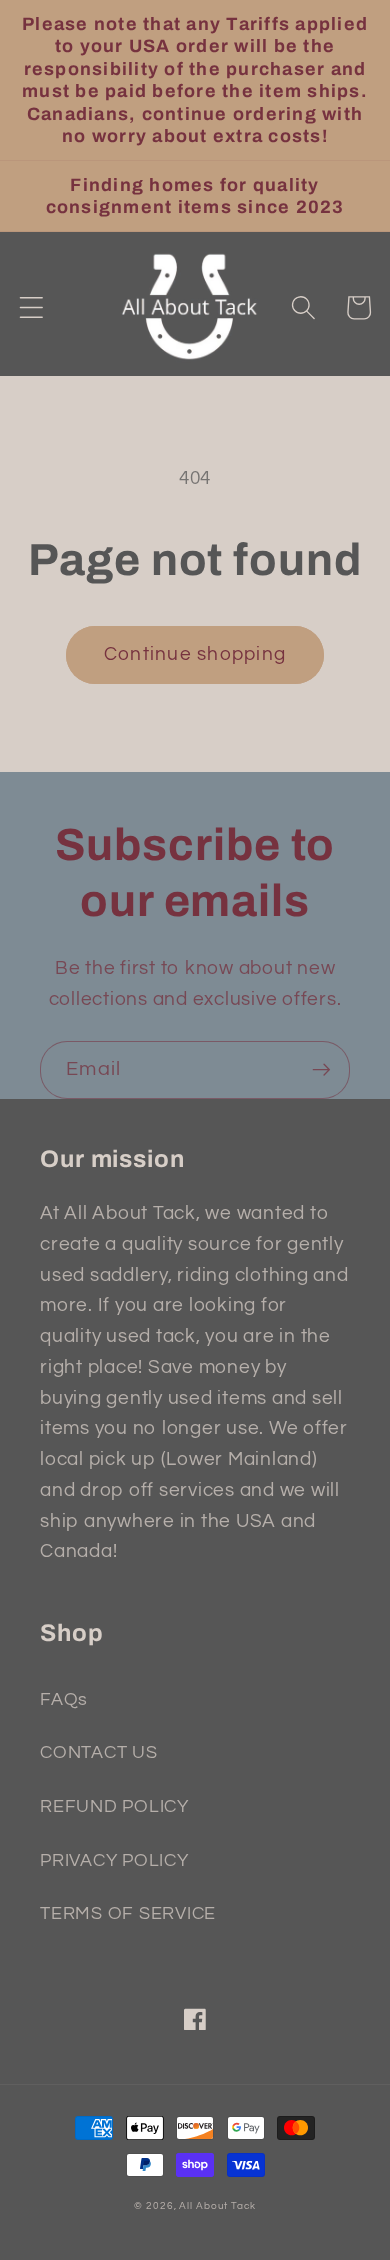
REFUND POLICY (114, 1807)
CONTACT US (99, 1753)
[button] (31, 307)
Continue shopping (195, 654)
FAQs (64, 1700)
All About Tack (217, 2205)
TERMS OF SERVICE (128, 1914)
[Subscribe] (321, 1070)
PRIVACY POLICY (114, 1861)
